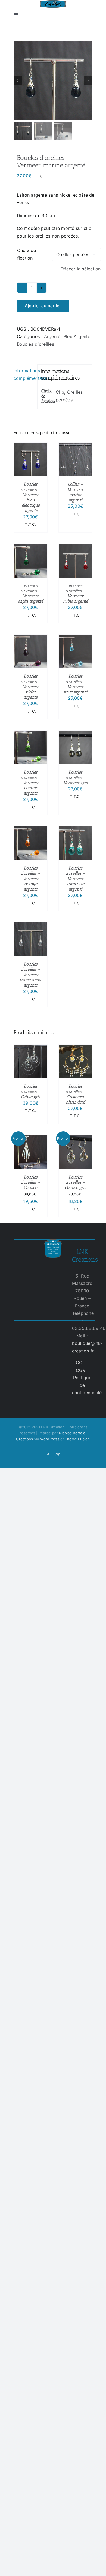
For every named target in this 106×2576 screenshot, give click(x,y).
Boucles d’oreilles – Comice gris (75, 1182)
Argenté (52, 336)
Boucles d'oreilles (35, 344)
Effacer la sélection (81, 269)
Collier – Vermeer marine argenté (75, 492)
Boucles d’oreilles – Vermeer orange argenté (31, 879)
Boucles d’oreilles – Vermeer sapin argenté (31, 593)
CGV (81, 1370)
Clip (60, 392)
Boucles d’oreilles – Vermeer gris (75, 777)
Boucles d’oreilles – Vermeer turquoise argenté (75, 879)
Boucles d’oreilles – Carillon (31, 1182)
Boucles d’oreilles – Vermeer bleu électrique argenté (31, 497)
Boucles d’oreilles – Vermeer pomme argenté (31, 783)
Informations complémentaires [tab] (24, 374)
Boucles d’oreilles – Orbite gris (31, 1091)
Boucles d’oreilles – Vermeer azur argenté (75, 684)
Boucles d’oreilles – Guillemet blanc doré (75, 1094)
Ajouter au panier (43, 306)
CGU (81, 1363)
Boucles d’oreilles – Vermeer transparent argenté (30, 975)
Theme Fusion (77, 1439)
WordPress (50, 1439)
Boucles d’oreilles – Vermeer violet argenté (31, 687)
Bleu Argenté (77, 336)
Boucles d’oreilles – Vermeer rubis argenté (76, 593)
